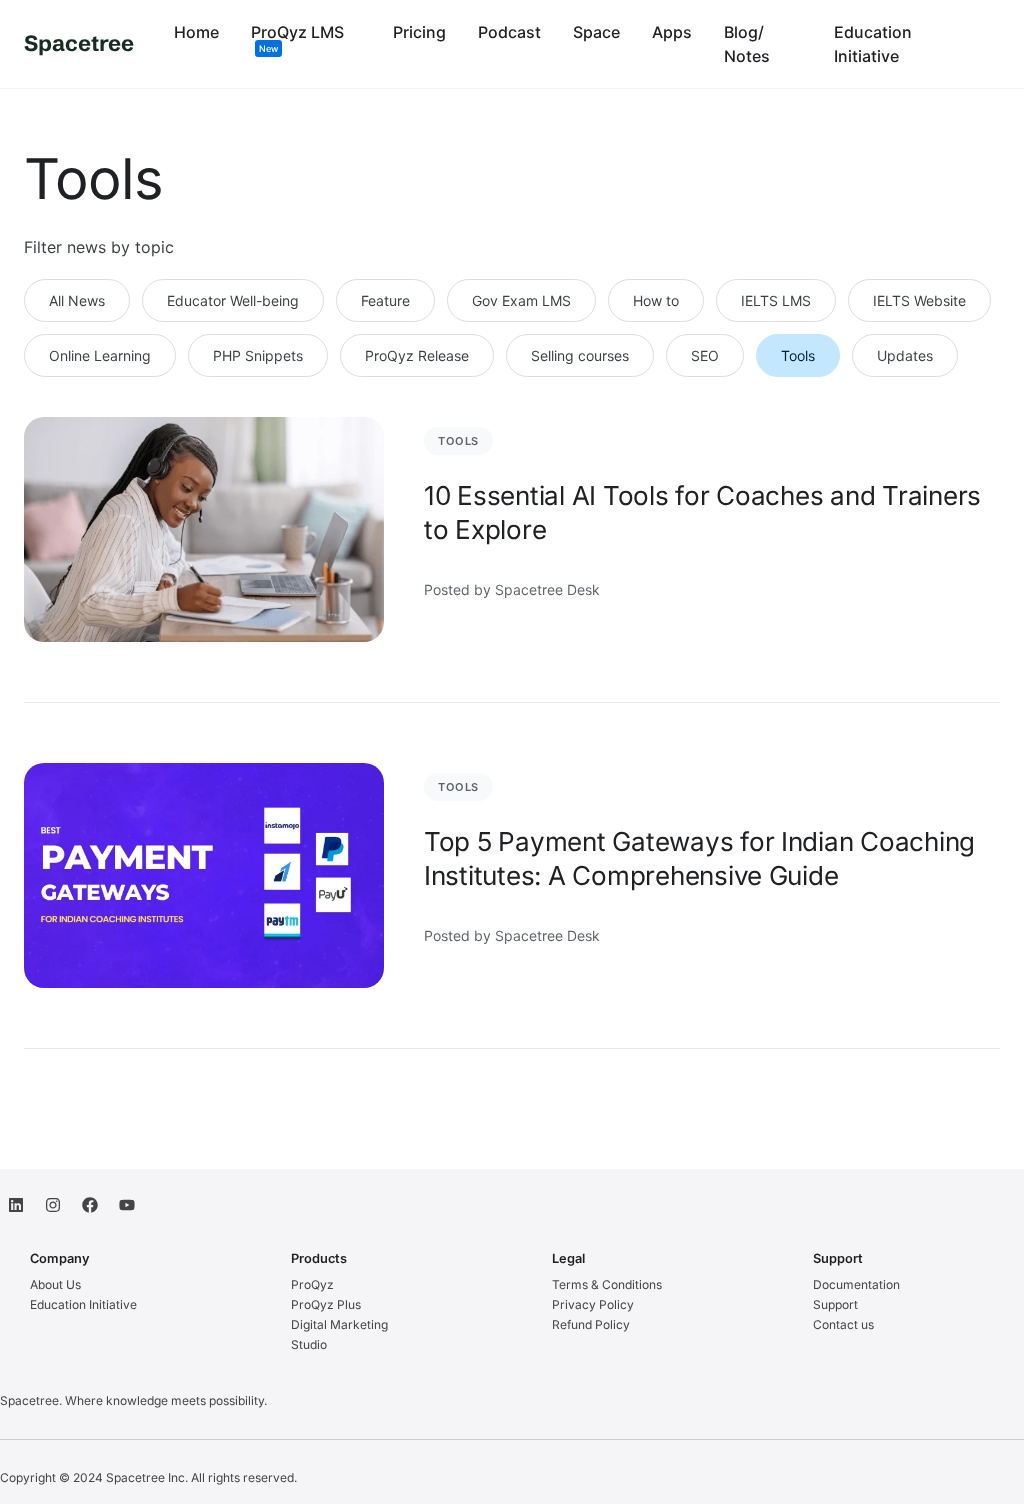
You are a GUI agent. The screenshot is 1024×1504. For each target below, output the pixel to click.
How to (656, 300)
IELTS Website (919, 300)
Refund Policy (591, 1324)
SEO (705, 355)
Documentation (856, 1284)
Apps (672, 32)
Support (835, 1304)
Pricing (419, 32)
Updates (905, 355)
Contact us (843, 1324)
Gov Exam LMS (521, 300)
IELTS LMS (776, 300)
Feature (385, 300)
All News (77, 300)
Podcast (509, 32)
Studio (309, 1344)
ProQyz (312, 1284)
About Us (55, 1284)
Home (196, 32)
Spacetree (79, 43)
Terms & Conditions (607, 1284)
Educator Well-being (233, 300)
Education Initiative (83, 1304)
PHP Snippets (258, 355)
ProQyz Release (417, 355)
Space (596, 32)
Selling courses (580, 355)
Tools (798, 355)
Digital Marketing (339, 1324)
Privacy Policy (593, 1304)
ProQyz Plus (326, 1304)
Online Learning (100, 355)
